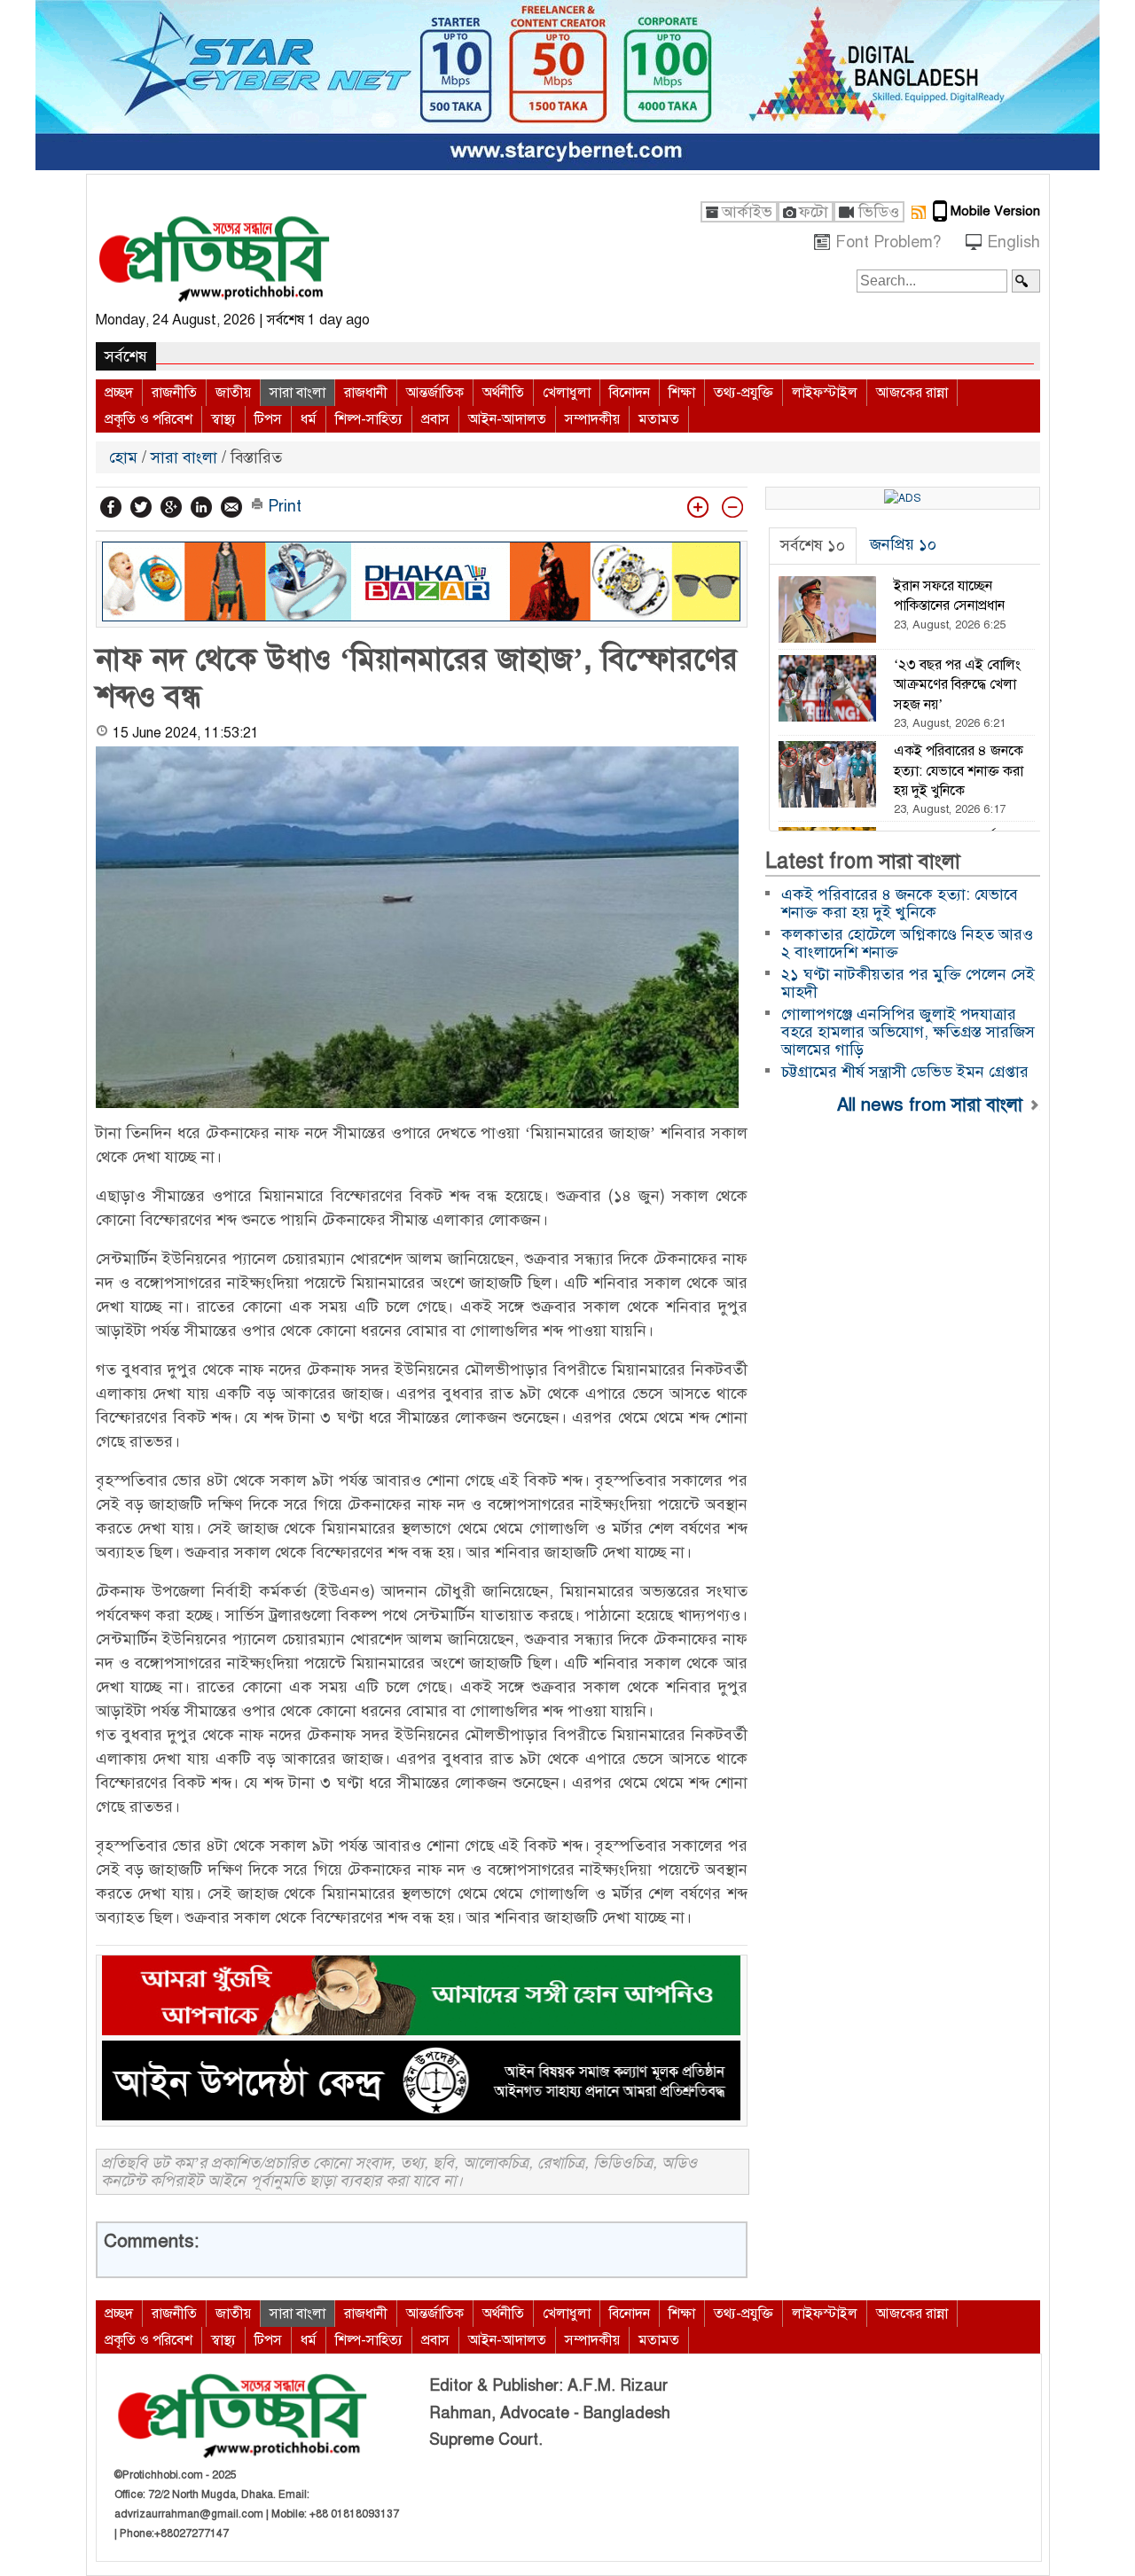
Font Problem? (888, 242)
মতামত (659, 419)
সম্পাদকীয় (592, 419)
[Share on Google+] (171, 507)
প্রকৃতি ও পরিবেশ (149, 419)
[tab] (813, 546)
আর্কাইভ (747, 212)
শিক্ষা (682, 393)
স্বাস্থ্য (223, 419)
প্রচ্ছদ (119, 393)
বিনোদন (630, 393)
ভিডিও (879, 212)
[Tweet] (141, 507)
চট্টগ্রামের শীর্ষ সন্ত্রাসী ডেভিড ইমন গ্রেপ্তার (905, 1072)
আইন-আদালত (507, 419)
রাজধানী (366, 393)
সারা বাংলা (297, 393)
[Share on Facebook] (111, 507)
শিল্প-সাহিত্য (369, 419)
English (1014, 242)
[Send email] (231, 507)
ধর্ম (309, 419)
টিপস (268, 419)
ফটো (814, 212)
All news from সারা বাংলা (932, 1104)
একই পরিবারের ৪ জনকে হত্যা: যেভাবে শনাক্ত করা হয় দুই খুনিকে (900, 903)
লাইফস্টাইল (825, 393)
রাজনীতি (174, 393)
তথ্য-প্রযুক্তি (744, 393)
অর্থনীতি (503, 393)
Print (282, 506)
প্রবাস (435, 419)
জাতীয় (233, 393)
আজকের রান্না (912, 393)
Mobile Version (995, 211)
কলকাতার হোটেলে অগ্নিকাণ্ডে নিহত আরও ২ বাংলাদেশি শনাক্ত (907, 943)
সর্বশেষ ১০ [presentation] (813, 545)
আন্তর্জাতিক (435, 393)
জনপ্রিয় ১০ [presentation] (903, 544)
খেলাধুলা (567, 393)
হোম (125, 457)
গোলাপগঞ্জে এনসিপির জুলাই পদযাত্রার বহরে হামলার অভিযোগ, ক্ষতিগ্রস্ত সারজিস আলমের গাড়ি (908, 1032)
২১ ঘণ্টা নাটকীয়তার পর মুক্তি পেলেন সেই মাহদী (908, 983)
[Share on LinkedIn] (201, 507)
